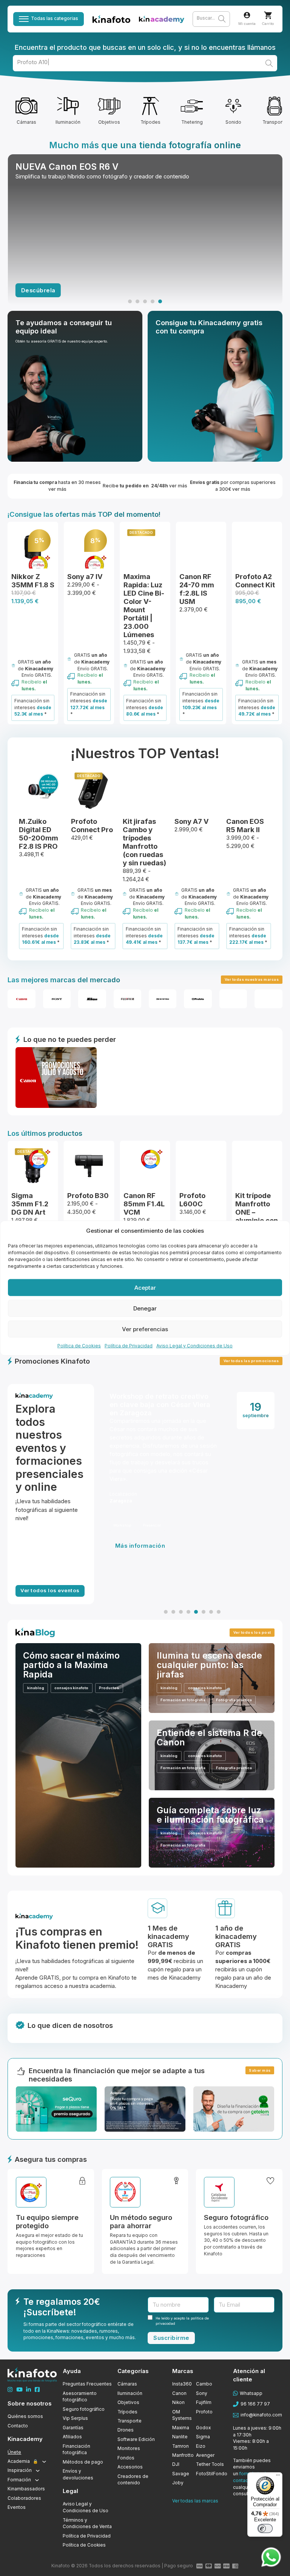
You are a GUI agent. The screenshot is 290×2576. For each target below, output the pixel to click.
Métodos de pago (83, 2462)
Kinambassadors (26, 2489)
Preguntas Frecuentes (87, 2384)
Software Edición (136, 2439)
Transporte (130, 2421)
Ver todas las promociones (251, 1361)
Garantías (73, 2428)
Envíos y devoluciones (78, 2475)
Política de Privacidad (129, 1346)
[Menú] (278, 2477)
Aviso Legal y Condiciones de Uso (194, 1346)
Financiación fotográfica (76, 2450)
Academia (23, 2461)
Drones (126, 2430)
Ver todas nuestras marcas (252, 979)
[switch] (265, 2528)
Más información (141, 1578)
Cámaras (127, 2384)
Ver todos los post (252, 1632)
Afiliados (72, 2437)
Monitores (129, 2449)
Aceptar (145, 1287)
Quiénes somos (25, 2416)
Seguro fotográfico (84, 2409)
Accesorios (130, 2467)
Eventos (17, 2507)
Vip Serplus (75, 2418)
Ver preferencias (145, 1329)
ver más (35, 290)
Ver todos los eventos (50, 1590)
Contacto (18, 2426)
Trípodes (127, 2412)
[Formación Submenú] (37, 2480)
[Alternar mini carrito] (268, 15)
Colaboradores (24, 2498)
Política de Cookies (79, 1346)
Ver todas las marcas (195, 2501)
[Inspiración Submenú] (38, 2471)
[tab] (130, 301)
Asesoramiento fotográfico (80, 2397)
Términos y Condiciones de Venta (87, 2524)
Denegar (145, 1308)
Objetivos (128, 2402)
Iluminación (130, 2393)
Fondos (126, 2458)
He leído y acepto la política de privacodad (182, 2321)
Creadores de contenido (133, 2480)
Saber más (260, 2070)
